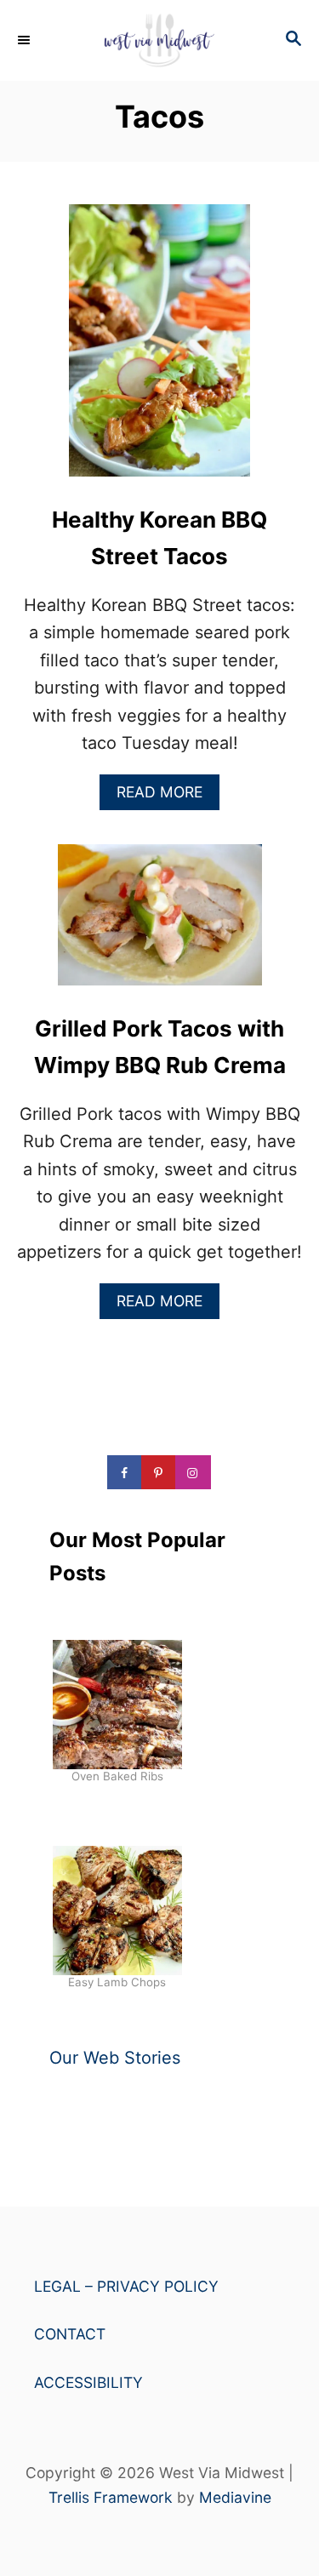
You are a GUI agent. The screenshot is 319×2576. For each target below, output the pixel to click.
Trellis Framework (111, 2497)
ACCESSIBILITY (88, 2382)
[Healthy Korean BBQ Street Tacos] (159, 349)
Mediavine (235, 2497)
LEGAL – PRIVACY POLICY (126, 2286)
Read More (165, 796)
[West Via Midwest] (159, 40)
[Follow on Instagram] (194, 1472)
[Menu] (26, 40)
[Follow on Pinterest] (160, 1472)
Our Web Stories (115, 2058)
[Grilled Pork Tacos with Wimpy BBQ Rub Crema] (160, 924)
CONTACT (70, 2334)
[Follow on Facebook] (126, 1472)
